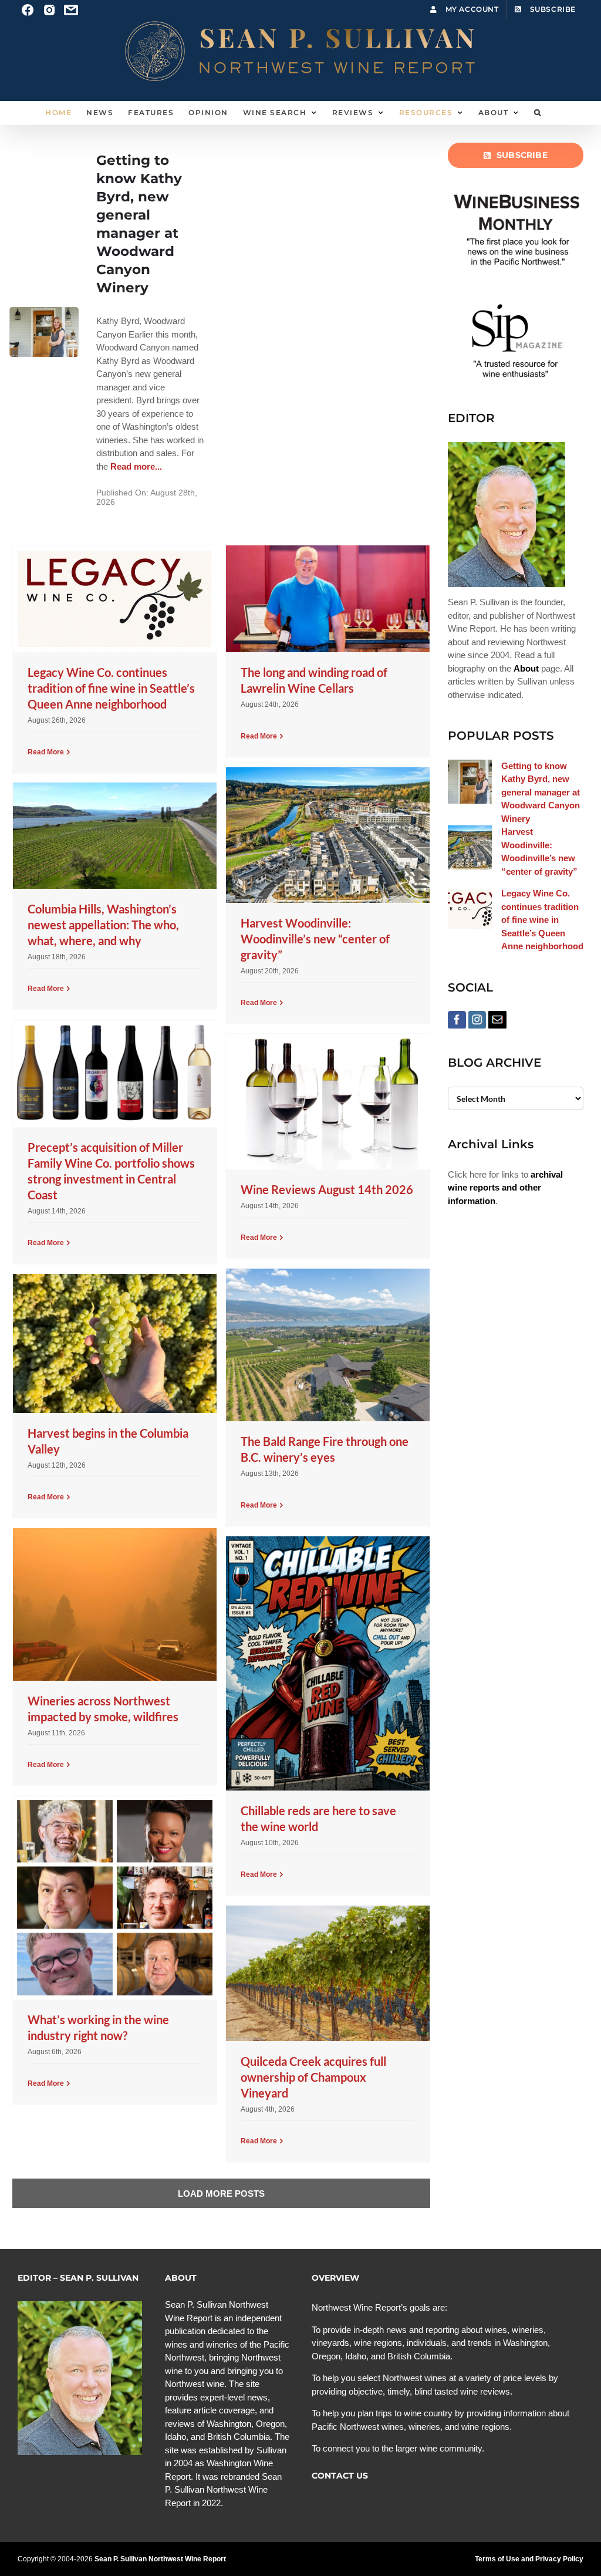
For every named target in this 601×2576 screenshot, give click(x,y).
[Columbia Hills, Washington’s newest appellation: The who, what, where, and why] (114, 836)
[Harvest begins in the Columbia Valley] (114, 1343)
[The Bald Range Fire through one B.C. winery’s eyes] (327, 1345)
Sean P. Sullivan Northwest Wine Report (160, 2559)
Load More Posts (221, 2194)
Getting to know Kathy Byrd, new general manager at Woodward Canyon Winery (541, 792)
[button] (538, 113)
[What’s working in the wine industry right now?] (114, 1897)
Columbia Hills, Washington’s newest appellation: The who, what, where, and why (103, 925)
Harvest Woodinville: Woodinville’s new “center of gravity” (315, 939)
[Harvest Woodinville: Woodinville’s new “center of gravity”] (327, 835)
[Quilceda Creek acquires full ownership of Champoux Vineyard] (327, 1973)
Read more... (135, 466)
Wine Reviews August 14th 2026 (327, 1189)
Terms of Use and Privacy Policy (529, 2559)
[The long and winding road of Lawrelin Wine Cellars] (327, 599)
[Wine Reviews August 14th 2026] (327, 1102)
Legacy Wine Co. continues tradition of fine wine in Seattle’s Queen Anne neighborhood (111, 688)
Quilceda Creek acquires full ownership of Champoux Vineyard (313, 2077)
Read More (46, 752)
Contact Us (340, 2476)
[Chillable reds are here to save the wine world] (327, 1663)
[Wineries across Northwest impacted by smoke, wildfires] (114, 1604)
